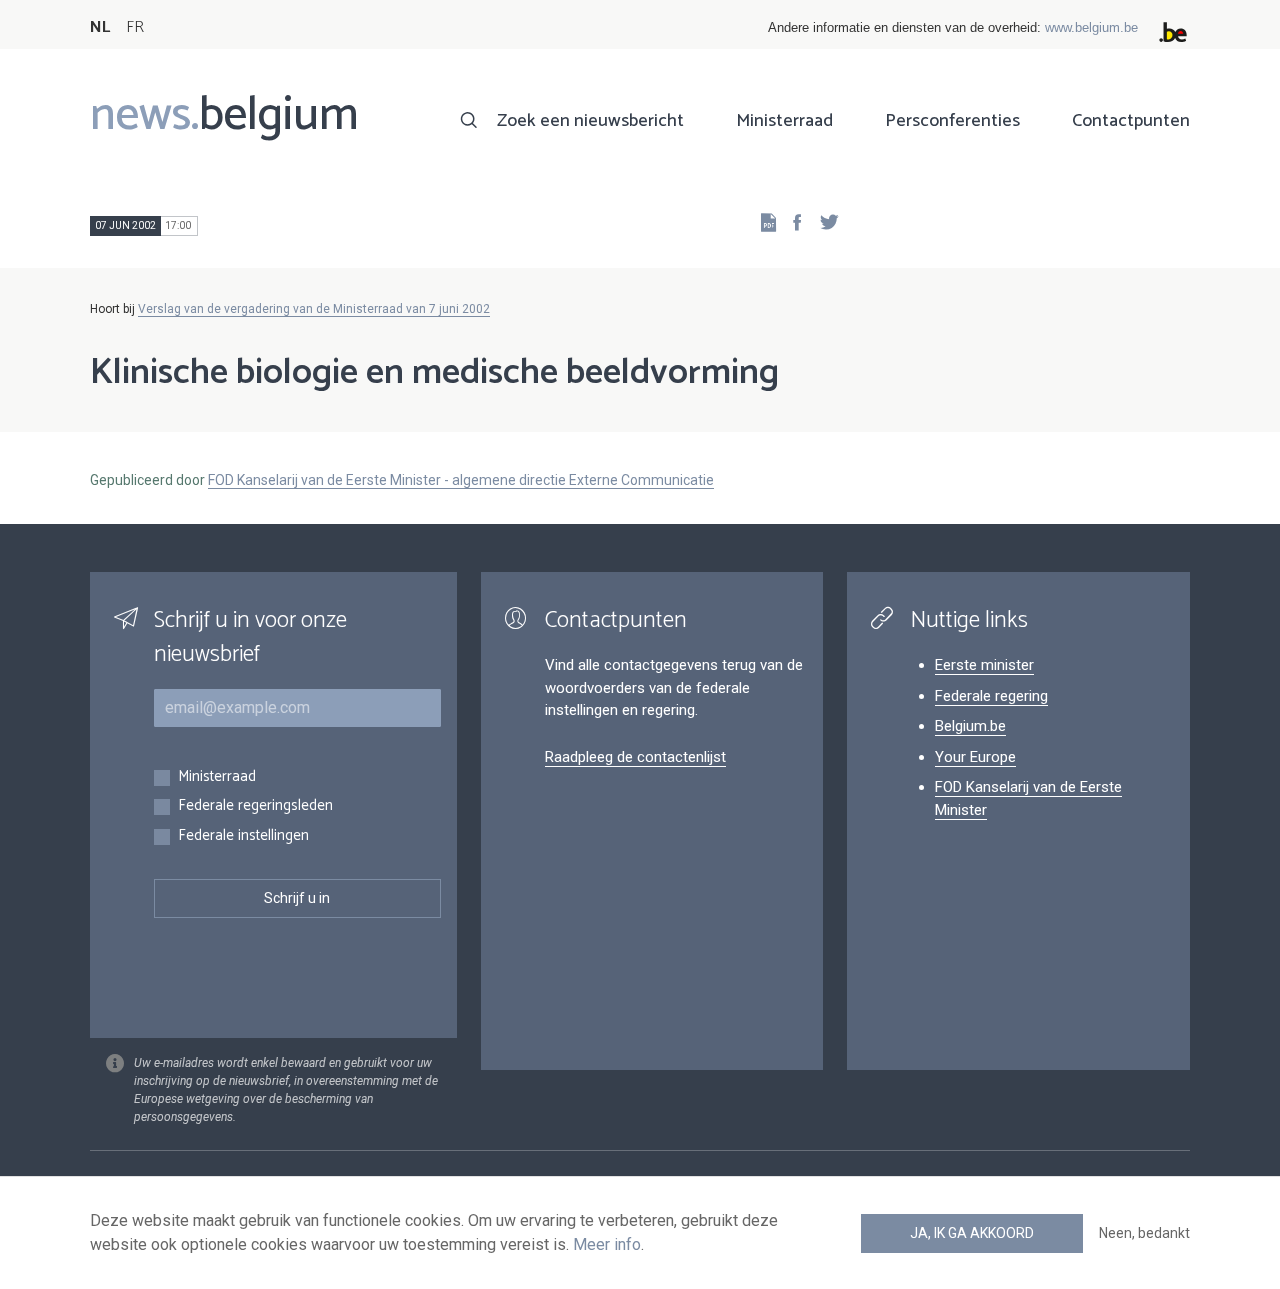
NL (100, 27)
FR (135, 27)
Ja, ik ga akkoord (972, 1233)
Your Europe (975, 757)
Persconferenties (952, 121)
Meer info (607, 1244)
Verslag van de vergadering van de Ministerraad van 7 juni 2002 (314, 309)
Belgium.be (970, 726)
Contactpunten (1131, 121)
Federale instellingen (243, 836)
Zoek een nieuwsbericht (590, 121)
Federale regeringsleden (255, 806)
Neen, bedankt (1144, 1233)
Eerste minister (984, 665)
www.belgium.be (1091, 27)
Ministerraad (784, 121)
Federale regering (991, 696)
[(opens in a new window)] (791, 221)
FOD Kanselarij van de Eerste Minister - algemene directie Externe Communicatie (461, 480)
